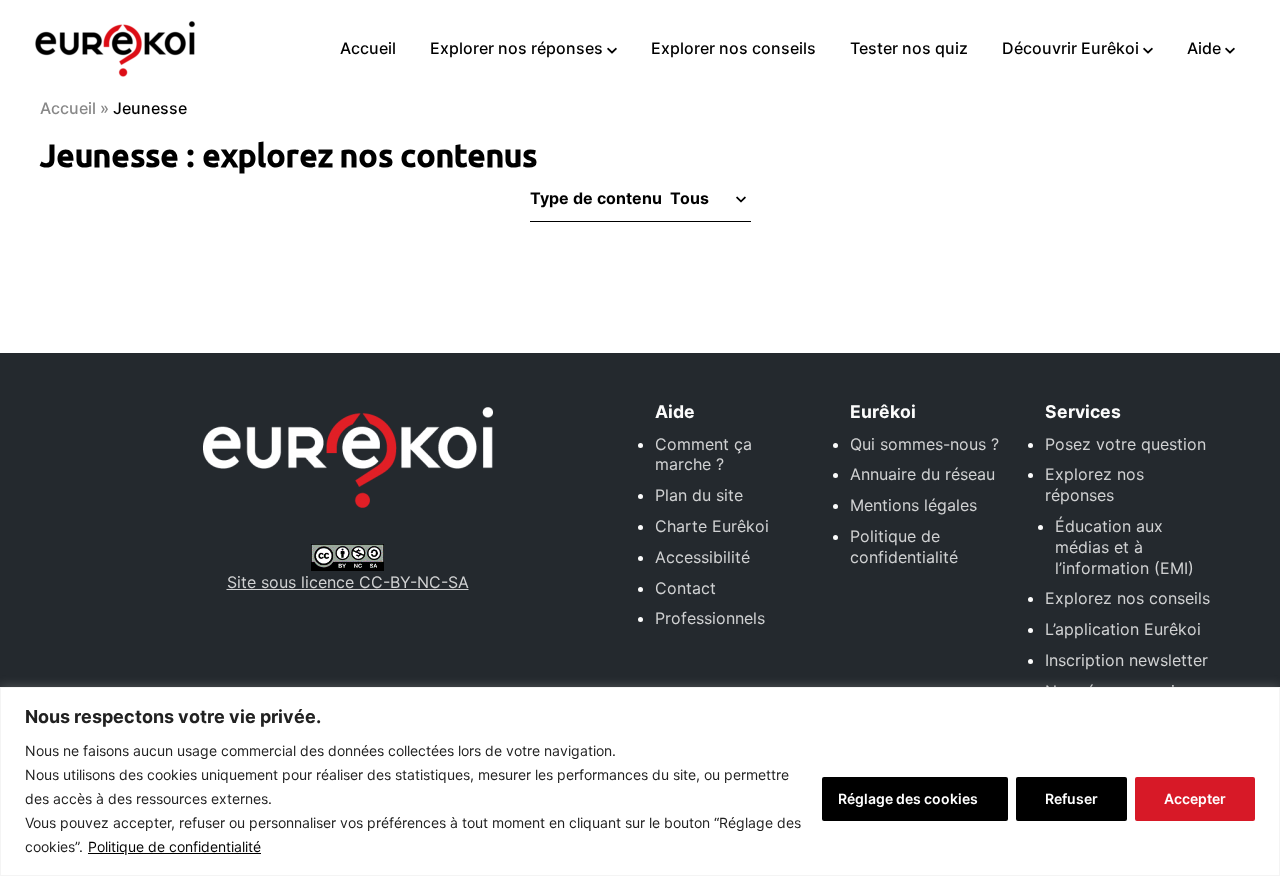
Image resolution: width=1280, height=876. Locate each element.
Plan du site (699, 495)
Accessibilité (702, 557)
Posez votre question (1125, 444)
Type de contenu (596, 198)
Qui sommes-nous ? (924, 444)
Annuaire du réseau (922, 474)
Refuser (1071, 798)
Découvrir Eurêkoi (1070, 48)
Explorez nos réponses (1094, 484)
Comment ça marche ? (703, 454)
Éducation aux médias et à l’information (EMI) (1124, 547)
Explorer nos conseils (733, 48)
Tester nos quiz (909, 48)
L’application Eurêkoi (1123, 629)
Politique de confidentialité (174, 846)
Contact (685, 588)
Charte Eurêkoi (712, 526)
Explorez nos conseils (1127, 598)
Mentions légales (913, 505)
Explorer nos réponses (516, 48)
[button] (706, 198)
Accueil (368, 48)
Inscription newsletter (1126, 660)
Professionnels (710, 618)
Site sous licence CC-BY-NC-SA (348, 582)
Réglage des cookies (908, 798)
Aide (1204, 48)
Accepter (1195, 798)
